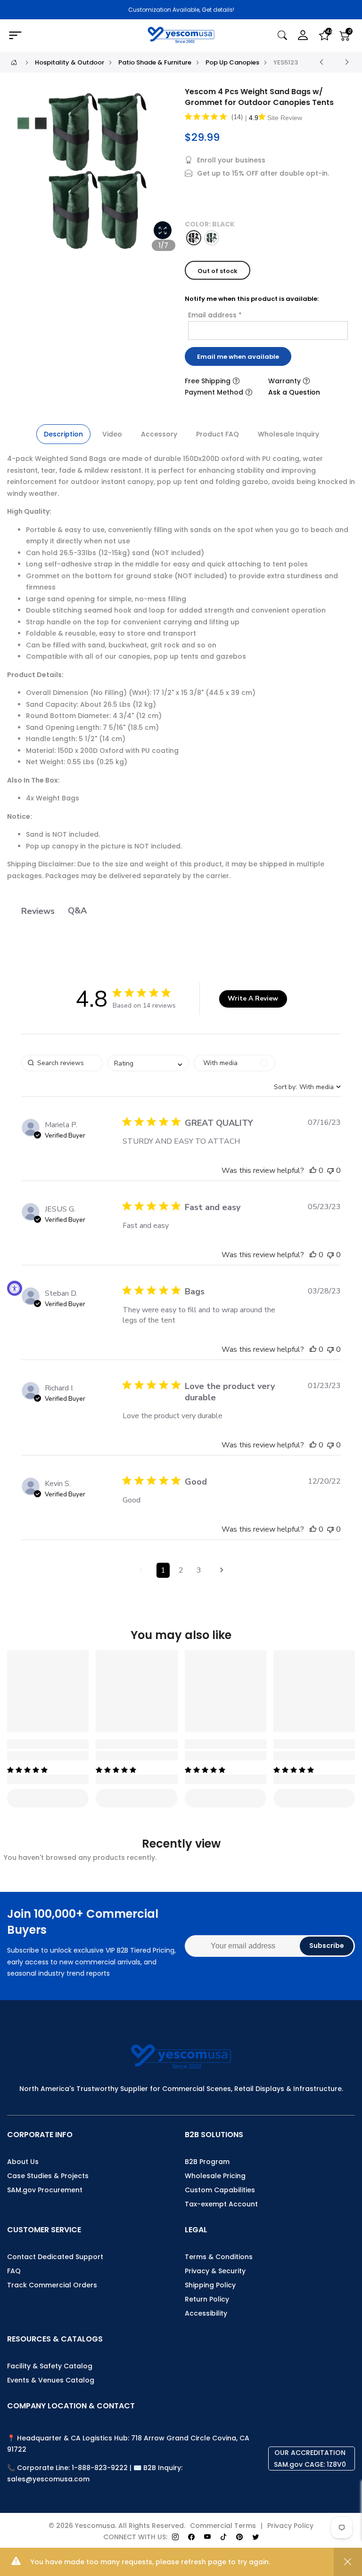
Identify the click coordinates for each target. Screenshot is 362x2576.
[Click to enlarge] (163, 230)
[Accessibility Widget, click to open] (15, 1288)
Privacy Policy (290, 2526)
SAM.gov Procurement (45, 2190)
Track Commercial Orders (52, 2285)
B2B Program (207, 2162)
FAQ (14, 2271)
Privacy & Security (215, 2271)
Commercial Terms (223, 2526)
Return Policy (207, 2299)
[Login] (303, 36)
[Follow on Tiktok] (223, 2537)
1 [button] (163, 1570)
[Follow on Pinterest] (239, 2537)
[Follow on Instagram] (175, 2537)
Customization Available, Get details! (181, 10)
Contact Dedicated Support (55, 2257)
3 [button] (199, 1570)
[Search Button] (282, 36)
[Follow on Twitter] (255, 2537)
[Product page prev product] (321, 62)
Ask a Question (294, 392)
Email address (215, 315)
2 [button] (181, 1570)
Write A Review (253, 998)
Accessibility (206, 2313)
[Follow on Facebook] (191, 2537)
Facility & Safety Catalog (50, 2366)
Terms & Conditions (219, 2257)
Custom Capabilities (220, 2190)
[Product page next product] (347, 62)
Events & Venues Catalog (51, 2380)
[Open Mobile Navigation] (63, 36)
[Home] (14, 62)
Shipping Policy (210, 2285)
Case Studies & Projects (48, 2176)
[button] (313, 1171)
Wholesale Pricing (215, 2176)
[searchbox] (62, 1063)
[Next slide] (165, 174)
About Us (23, 2162)
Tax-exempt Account (221, 2204)
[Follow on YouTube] (207, 2537)
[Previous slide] (23, 174)
